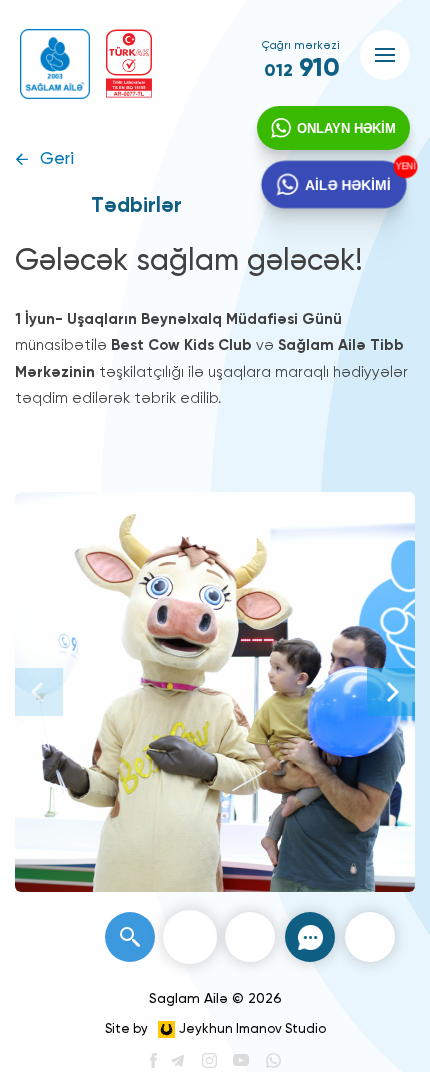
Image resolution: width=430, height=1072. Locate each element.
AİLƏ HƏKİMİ (347, 183)
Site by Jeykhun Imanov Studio (215, 1029)
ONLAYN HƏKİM (346, 128)
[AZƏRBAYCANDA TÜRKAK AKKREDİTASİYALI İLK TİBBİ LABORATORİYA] (129, 63)
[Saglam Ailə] (55, 64)
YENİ (401, 167)
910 (302, 69)
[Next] (391, 692)
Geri (57, 159)
